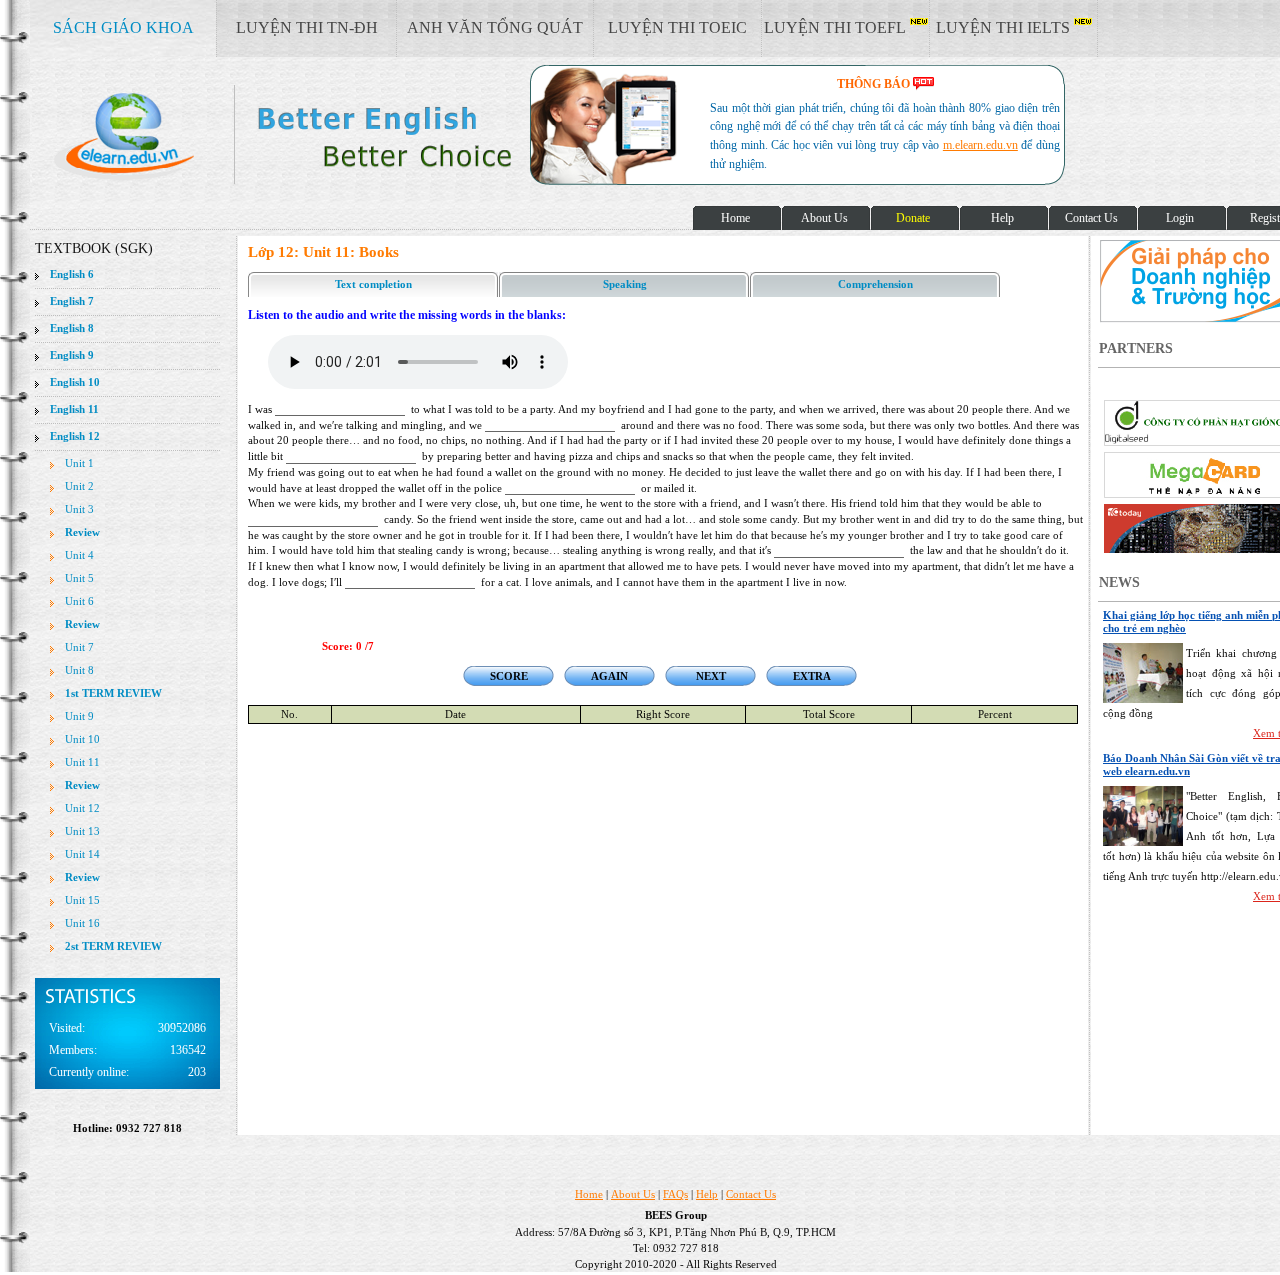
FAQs (675, 1194)
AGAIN (609, 676)
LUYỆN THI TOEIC (677, 27)
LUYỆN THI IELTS (1005, 27)
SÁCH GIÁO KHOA (123, 27)
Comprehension (875, 284)
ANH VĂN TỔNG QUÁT (495, 27)
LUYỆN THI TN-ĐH (307, 27)
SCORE (509, 676)
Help (707, 1194)
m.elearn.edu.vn (980, 145)
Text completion (373, 284)
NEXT (711, 676)
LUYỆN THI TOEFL (837, 27)
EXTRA (812, 676)
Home (589, 1194)
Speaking (625, 284)
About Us (633, 1194)
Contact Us (751, 1194)
